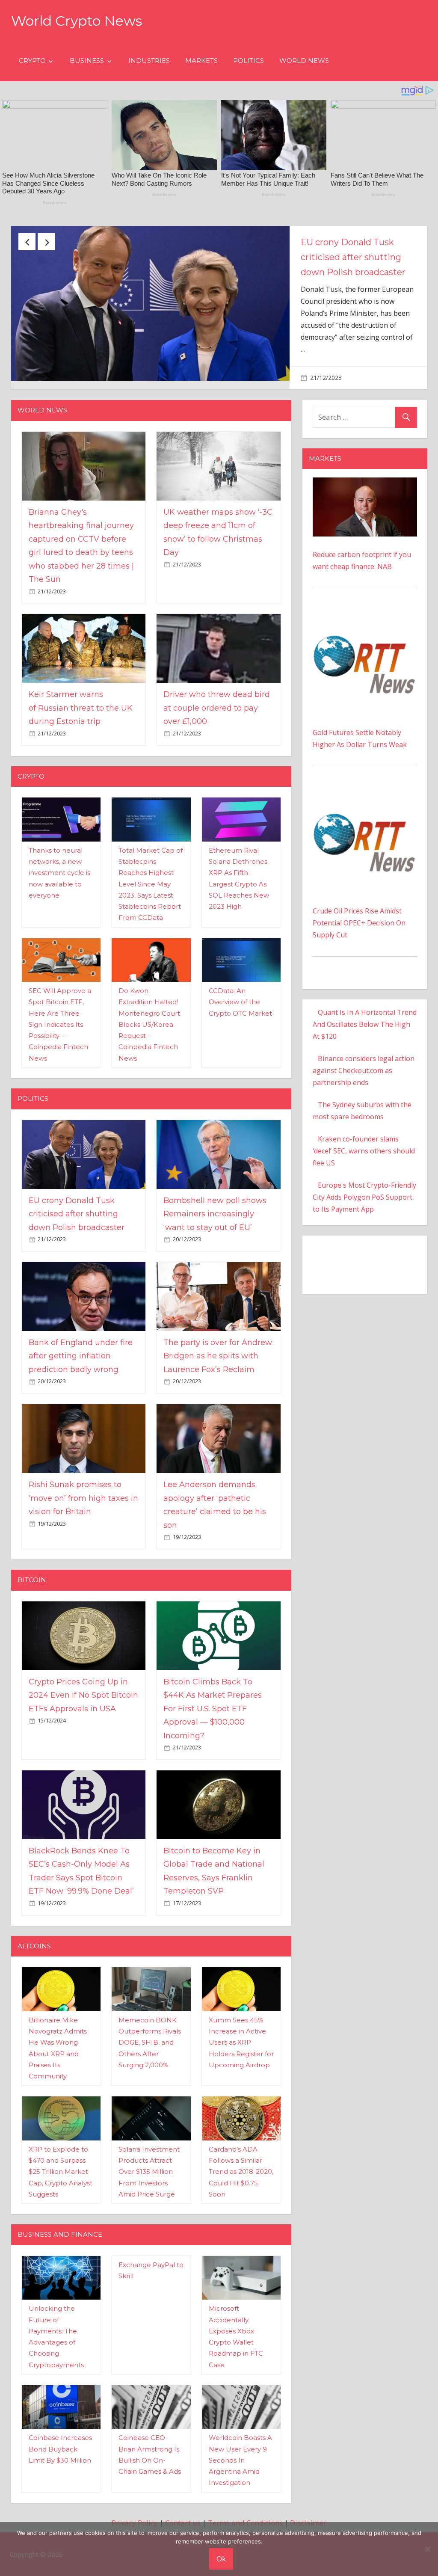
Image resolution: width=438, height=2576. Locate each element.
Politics (249, 61)
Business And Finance (60, 2237)
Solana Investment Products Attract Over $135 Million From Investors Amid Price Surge (149, 2175)
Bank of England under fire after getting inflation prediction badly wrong (81, 1359)
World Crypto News (77, 21)
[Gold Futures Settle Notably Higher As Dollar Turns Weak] (365, 620)
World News (304, 61)
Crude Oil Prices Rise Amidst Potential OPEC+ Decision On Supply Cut (359, 926)
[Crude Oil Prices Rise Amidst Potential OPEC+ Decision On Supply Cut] (365, 797)
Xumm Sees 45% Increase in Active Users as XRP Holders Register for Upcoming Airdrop (241, 2045)
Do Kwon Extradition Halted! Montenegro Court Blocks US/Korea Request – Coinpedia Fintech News (149, 1027)
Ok (221, 2559)
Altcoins (34, 1949)
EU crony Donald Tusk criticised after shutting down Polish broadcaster (77, 1217)
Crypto (32, 61)
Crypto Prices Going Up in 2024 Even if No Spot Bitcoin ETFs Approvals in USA (83, 1698)
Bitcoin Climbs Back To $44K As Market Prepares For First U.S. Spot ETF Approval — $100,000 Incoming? (213, 1712)
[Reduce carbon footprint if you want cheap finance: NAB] (365, 486)
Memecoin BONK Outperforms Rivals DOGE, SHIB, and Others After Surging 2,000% (150, 2045)
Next (46, 242)
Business (87, 61)
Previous (27, 242)
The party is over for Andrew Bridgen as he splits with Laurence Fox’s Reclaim (218, 1359)
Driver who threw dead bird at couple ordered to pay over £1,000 (217, 711)
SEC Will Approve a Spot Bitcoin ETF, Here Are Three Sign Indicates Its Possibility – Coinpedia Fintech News (60, 1027)
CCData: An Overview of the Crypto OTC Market (240, 1005)
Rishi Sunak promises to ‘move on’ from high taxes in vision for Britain (83, 1501)
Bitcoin (32, 1583)
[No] (427, 2549)
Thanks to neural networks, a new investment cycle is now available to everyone (59, 876)
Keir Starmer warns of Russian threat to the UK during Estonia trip (81, 711)
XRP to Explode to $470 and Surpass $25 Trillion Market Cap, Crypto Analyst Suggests (61, 2175)
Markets (201, 61)
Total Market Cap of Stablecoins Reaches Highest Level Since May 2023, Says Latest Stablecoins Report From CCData (151, 887)
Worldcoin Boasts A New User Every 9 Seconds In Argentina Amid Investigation (240, 2463)
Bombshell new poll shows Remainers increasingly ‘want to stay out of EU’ (215, 1217)
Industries (149, 61)
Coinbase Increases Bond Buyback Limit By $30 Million (60, 2452)
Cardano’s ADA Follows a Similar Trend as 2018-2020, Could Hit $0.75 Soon (241, 2175)
